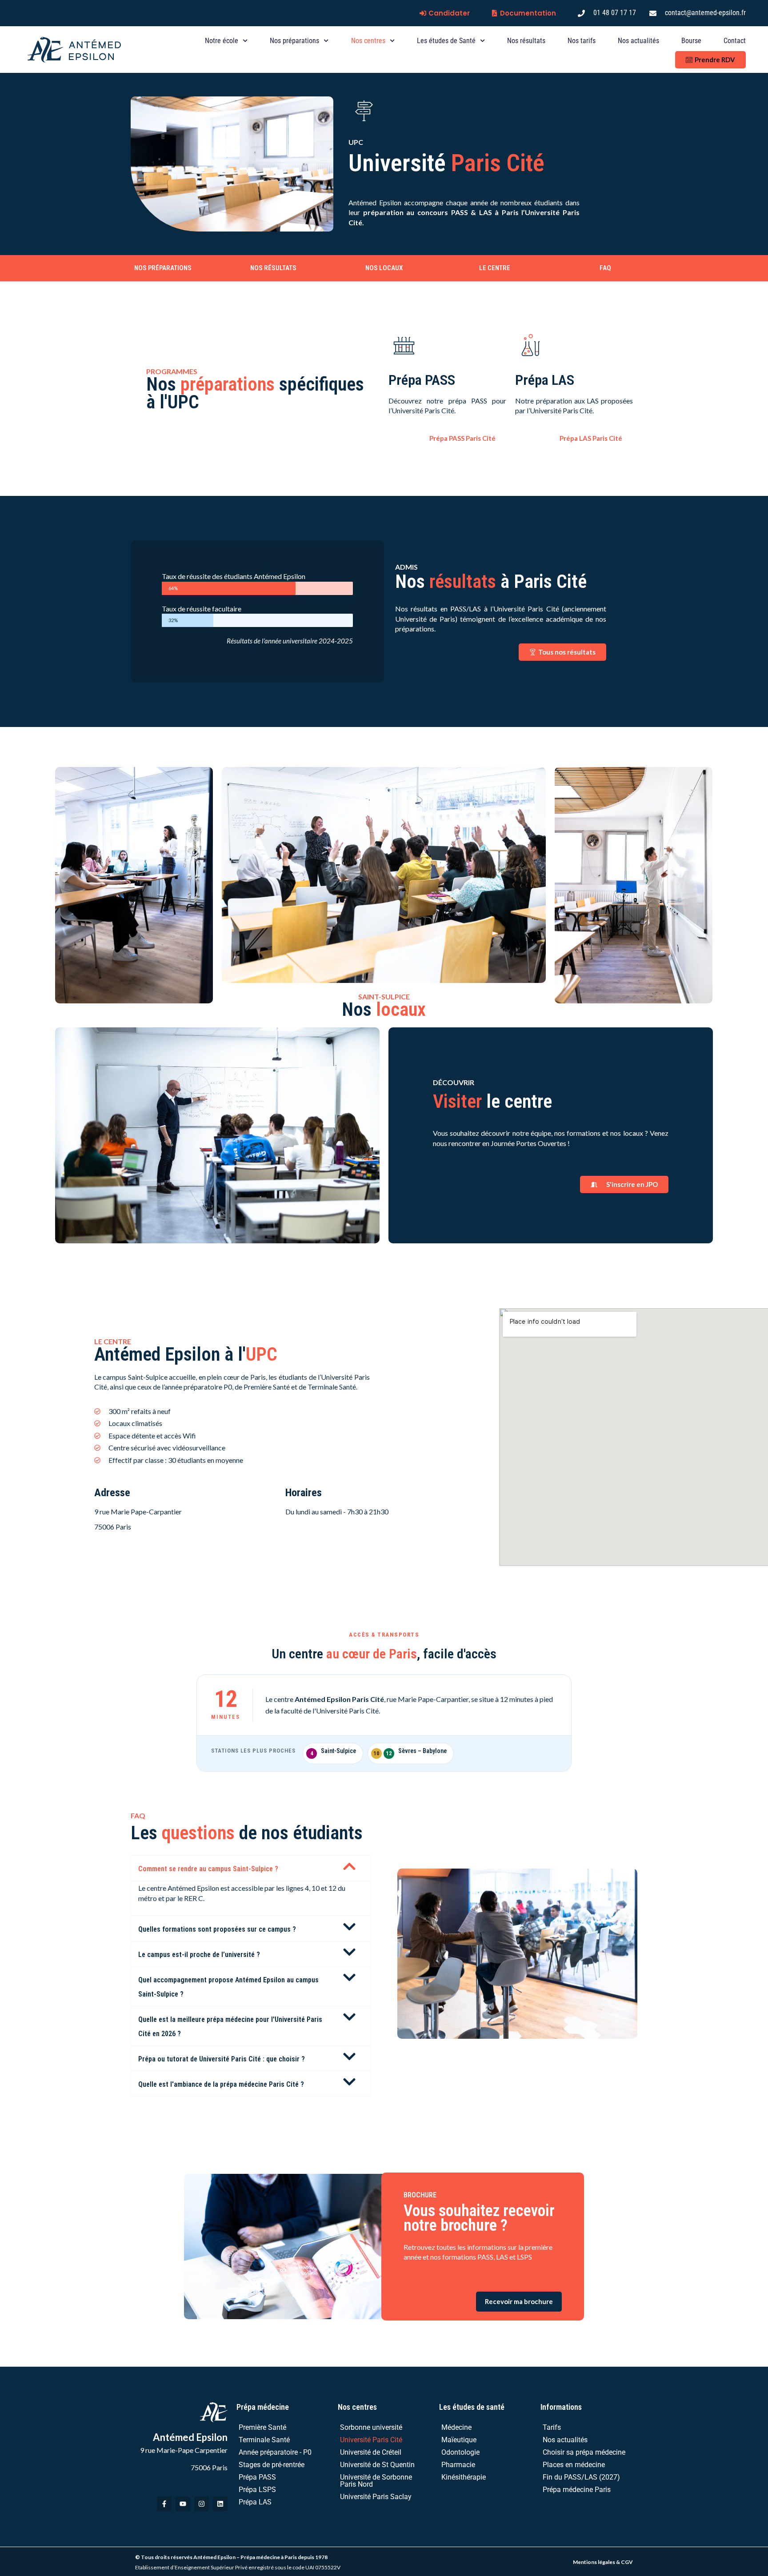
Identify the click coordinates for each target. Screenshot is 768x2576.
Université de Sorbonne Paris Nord (376, 2481)
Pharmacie (458, 2465)
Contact (735, 41)
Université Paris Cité (371, 2440)
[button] (251, 1868)
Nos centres (368, 41)
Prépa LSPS (257, 2490)
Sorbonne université (371, 2427)
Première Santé (262, 2427)
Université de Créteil (371, 2452)
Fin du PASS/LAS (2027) (581, 2477)
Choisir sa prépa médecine (584, 2452)
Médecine (456, 2427)
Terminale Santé (264, 2440)
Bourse (691, 41)
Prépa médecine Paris (577, 2490)
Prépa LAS (255, 2502)
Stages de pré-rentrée (272, 2465)
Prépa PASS (257, 2477)
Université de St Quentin (377, 2465)
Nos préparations (294, 41)
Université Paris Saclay (376, 2497)
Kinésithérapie (464, 2477)
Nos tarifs (582, 41)
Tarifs (552, 2427)
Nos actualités (638, 41)
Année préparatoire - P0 (275, 2452)
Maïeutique (459, 2440)
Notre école (222, 41)
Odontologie (460, 2452)
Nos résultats (526, 41)
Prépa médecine (263, 2407)
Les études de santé (472, 2407)
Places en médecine (574, 2465)
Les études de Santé (446, 41)
